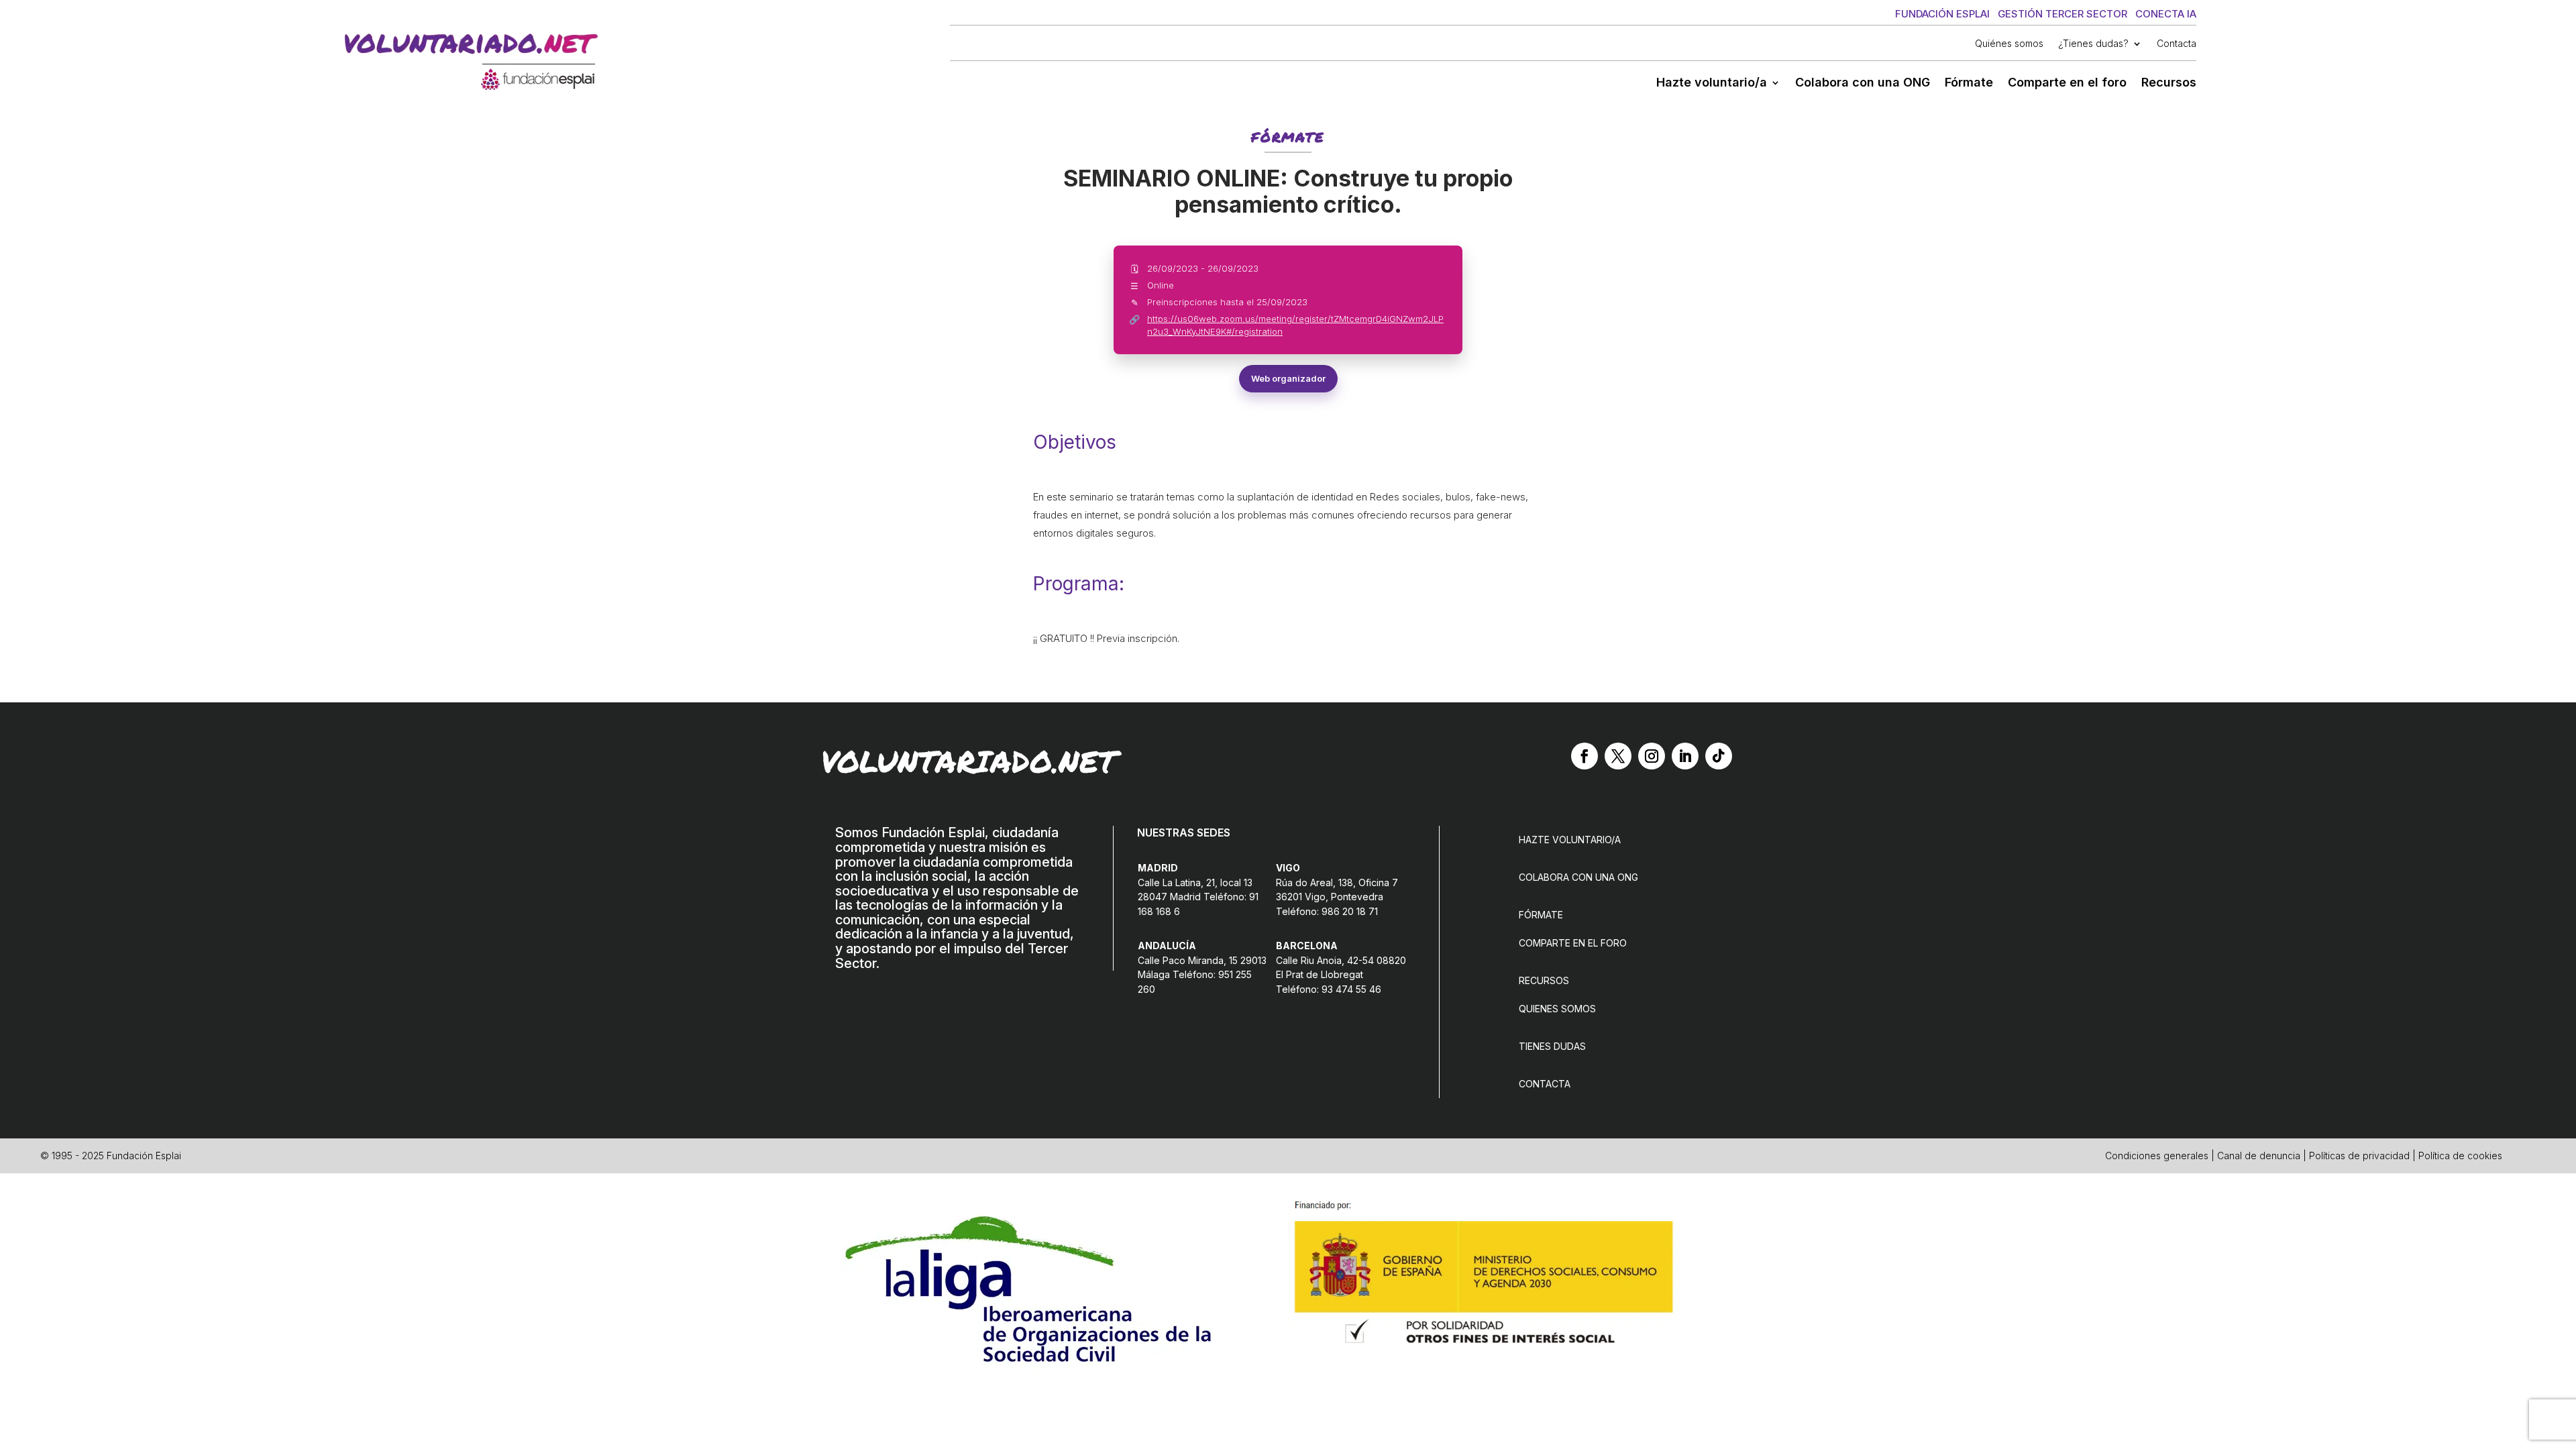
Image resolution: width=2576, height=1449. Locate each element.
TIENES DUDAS (1552, 1046)
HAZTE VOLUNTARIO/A (1570, 840)
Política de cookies (2460, 1156)
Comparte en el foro (2067, 84)
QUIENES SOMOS (1557, 1009)
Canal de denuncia (2259, 1156)
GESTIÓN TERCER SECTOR (2062, 14)
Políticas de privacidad (2359, 1156)
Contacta (2177, 44)
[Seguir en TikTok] (1719, 756)
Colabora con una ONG (1863, 84)
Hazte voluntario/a (1712, 84)
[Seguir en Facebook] (1585, 756)
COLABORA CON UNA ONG (1578, 877)
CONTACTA (1545, 1084)
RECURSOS (1544, 980)
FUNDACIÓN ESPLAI (1942, 14)
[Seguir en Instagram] (1652, 756)
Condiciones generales (2157, 1156)
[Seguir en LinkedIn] (1685, 756)
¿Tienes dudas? (2093, 44)
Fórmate (1969, 84)
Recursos (2169, 84)
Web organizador (1288, 378)
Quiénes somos (2009, 44)
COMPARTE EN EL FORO (1573, 943)
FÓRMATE (1541, 915)
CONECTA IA (2166, 14)
